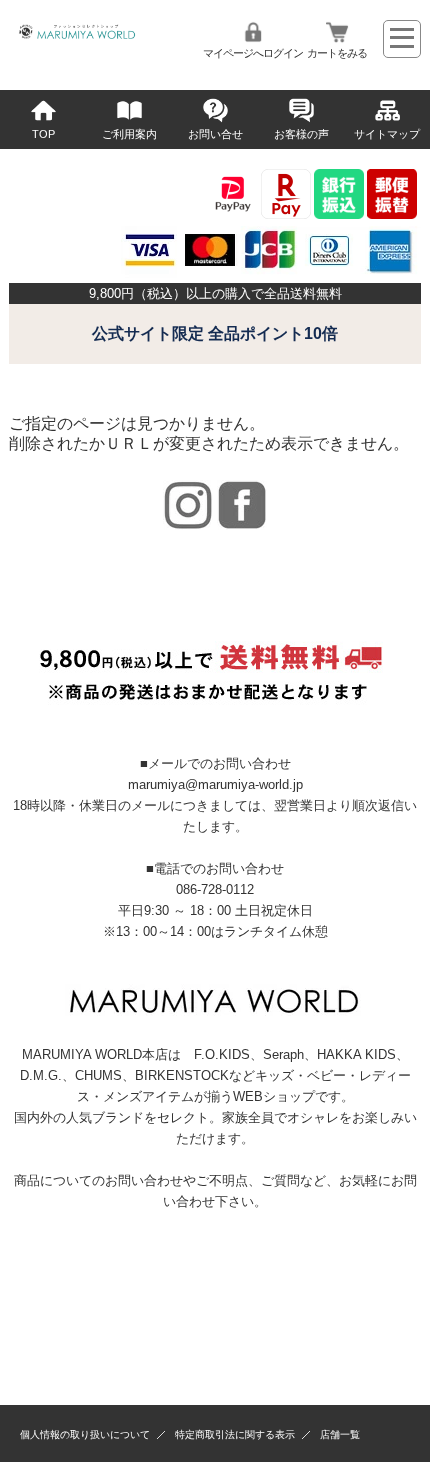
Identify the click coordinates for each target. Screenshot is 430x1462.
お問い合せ (215, 134)
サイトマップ (387, 134)
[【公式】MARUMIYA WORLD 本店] (77, 37)
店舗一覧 (340, 1434)
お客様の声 (301, 134)
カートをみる (337, 53)
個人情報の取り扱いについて (85, 1434)
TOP (43, 134)
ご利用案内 (129, 134)
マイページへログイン (253, 53)
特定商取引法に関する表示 (235, 1434)
